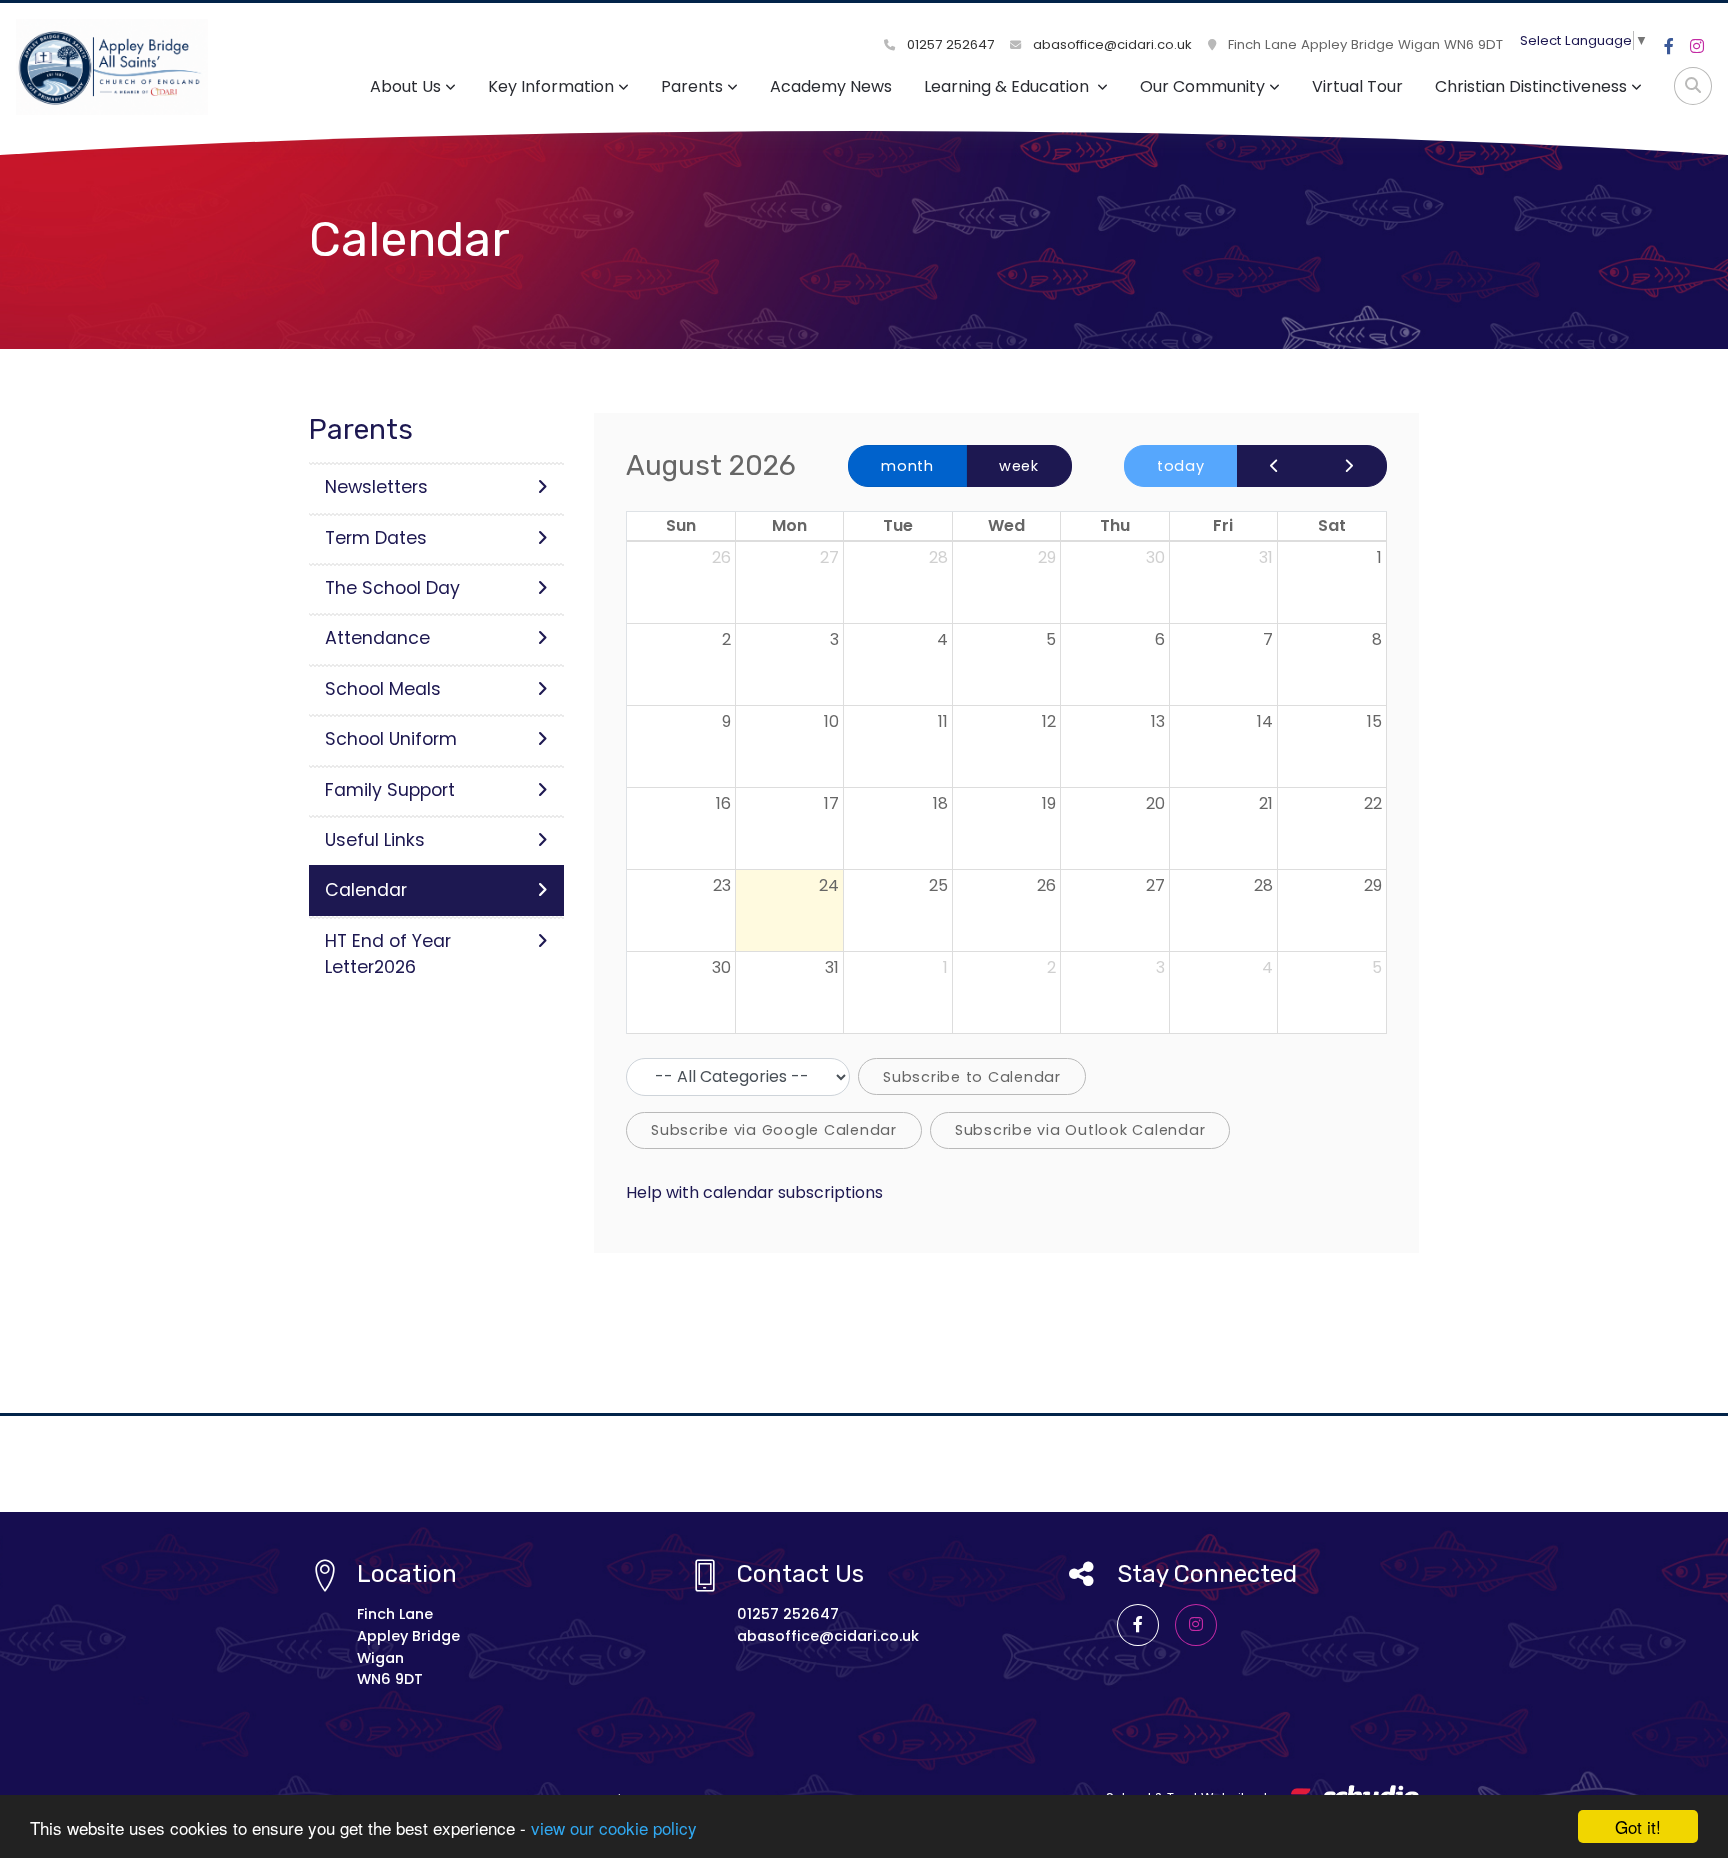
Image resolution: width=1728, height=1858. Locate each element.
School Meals (383, 689)
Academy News (831, 86)
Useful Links (375, 840)
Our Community (1202, 86)
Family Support (390, 790)
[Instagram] (1697, 47)
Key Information (551, 86)
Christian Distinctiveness (1531, 86)
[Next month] (1349, 466)
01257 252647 (948, 44)
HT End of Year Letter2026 (388, 954)
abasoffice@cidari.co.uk (1110, 44)
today (1181, 466)
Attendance (377, 638)
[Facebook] (1669, 47)
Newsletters (376, 487)
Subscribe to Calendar (972, 1077)
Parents (692, 86)
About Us (405, 86)
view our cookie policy (614, 1827)
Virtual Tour (1357, 86)
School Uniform (391, 739)
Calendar (366, 890)
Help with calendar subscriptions (754, 1192)
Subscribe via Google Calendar (774, 1130)
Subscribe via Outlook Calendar (1080, 1130)
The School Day (392, 588)
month (907, 466)
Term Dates (376, 538)
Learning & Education (1008, 86)
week (1019, 466)
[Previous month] (1275, 466)
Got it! (1638, 1826)
